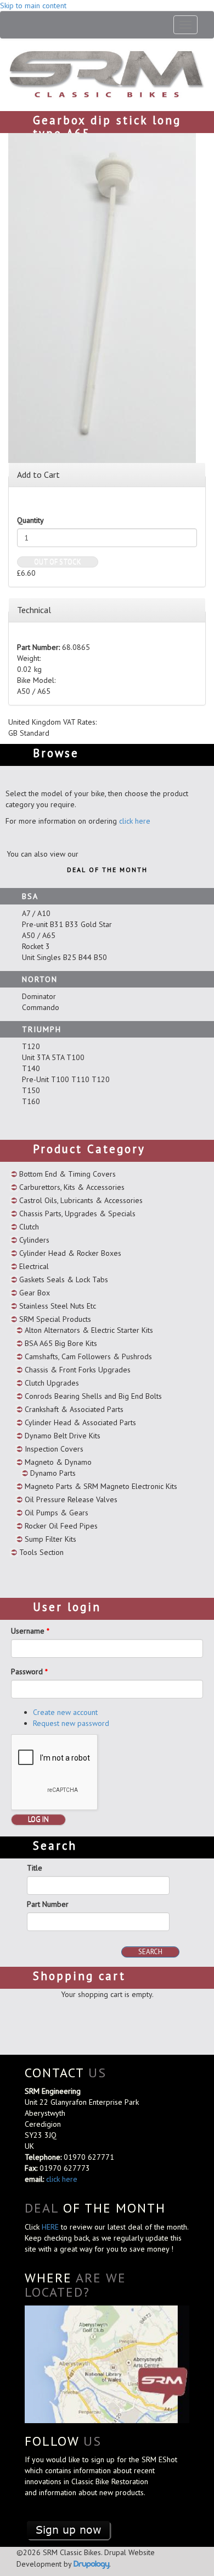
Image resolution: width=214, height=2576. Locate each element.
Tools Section (41, 1552)
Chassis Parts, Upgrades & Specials (77, 1213)
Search (150, 1952)
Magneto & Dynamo (58, 1462)
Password (29, 1672)
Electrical (34, 1266)
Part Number (48, 1904)
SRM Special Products (55, 1319)
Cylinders (34, 1240)
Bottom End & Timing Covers (67, 1174)
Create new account (65, 1712)
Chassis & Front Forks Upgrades (78, 1370)
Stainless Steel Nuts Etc (58, 1306)
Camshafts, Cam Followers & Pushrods (88, 1356)
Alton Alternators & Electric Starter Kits (89, 1330)
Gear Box (35, 1293)
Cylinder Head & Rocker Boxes (70, 1253)
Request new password (71, 1723)
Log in (38, 1819)
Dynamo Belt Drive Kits (63, 1436)
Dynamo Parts (53, 1473)
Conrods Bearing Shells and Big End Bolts (93, 1396)
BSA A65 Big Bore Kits (61, 1343)
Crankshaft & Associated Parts (74, 1409)
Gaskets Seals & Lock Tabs (64, 1279)
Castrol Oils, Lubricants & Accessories (81, 1200)
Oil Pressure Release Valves (71, 1499)
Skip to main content (33, 5)
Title (35, 1868)
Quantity (30, 520)
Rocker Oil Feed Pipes (61, 1526)
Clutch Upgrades (52, 1383)
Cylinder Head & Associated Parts (80, 1422)
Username (30, 1631)
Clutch (29, 1227)
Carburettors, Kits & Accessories (72, 1187)
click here (135, 821)
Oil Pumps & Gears (57, 1513)
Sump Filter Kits (50, 1539)
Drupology (91, 2564)
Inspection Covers (54, 1449)
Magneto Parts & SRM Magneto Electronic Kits (101, 1486)
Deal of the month (107, 870)
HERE (51, 2227)
